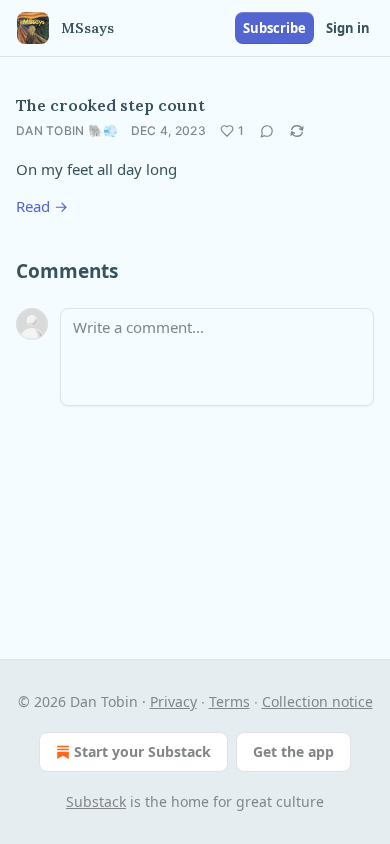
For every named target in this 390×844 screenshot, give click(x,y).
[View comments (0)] (267, 131)
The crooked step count (110, 105)
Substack (96, 801)
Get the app (293, 751)
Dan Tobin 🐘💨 (67, 130)
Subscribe (274, 28)
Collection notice (317, 701)
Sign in (348, 28)
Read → (42, 206)
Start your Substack (142, 751)
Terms (229, 701)
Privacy (173, 701)
